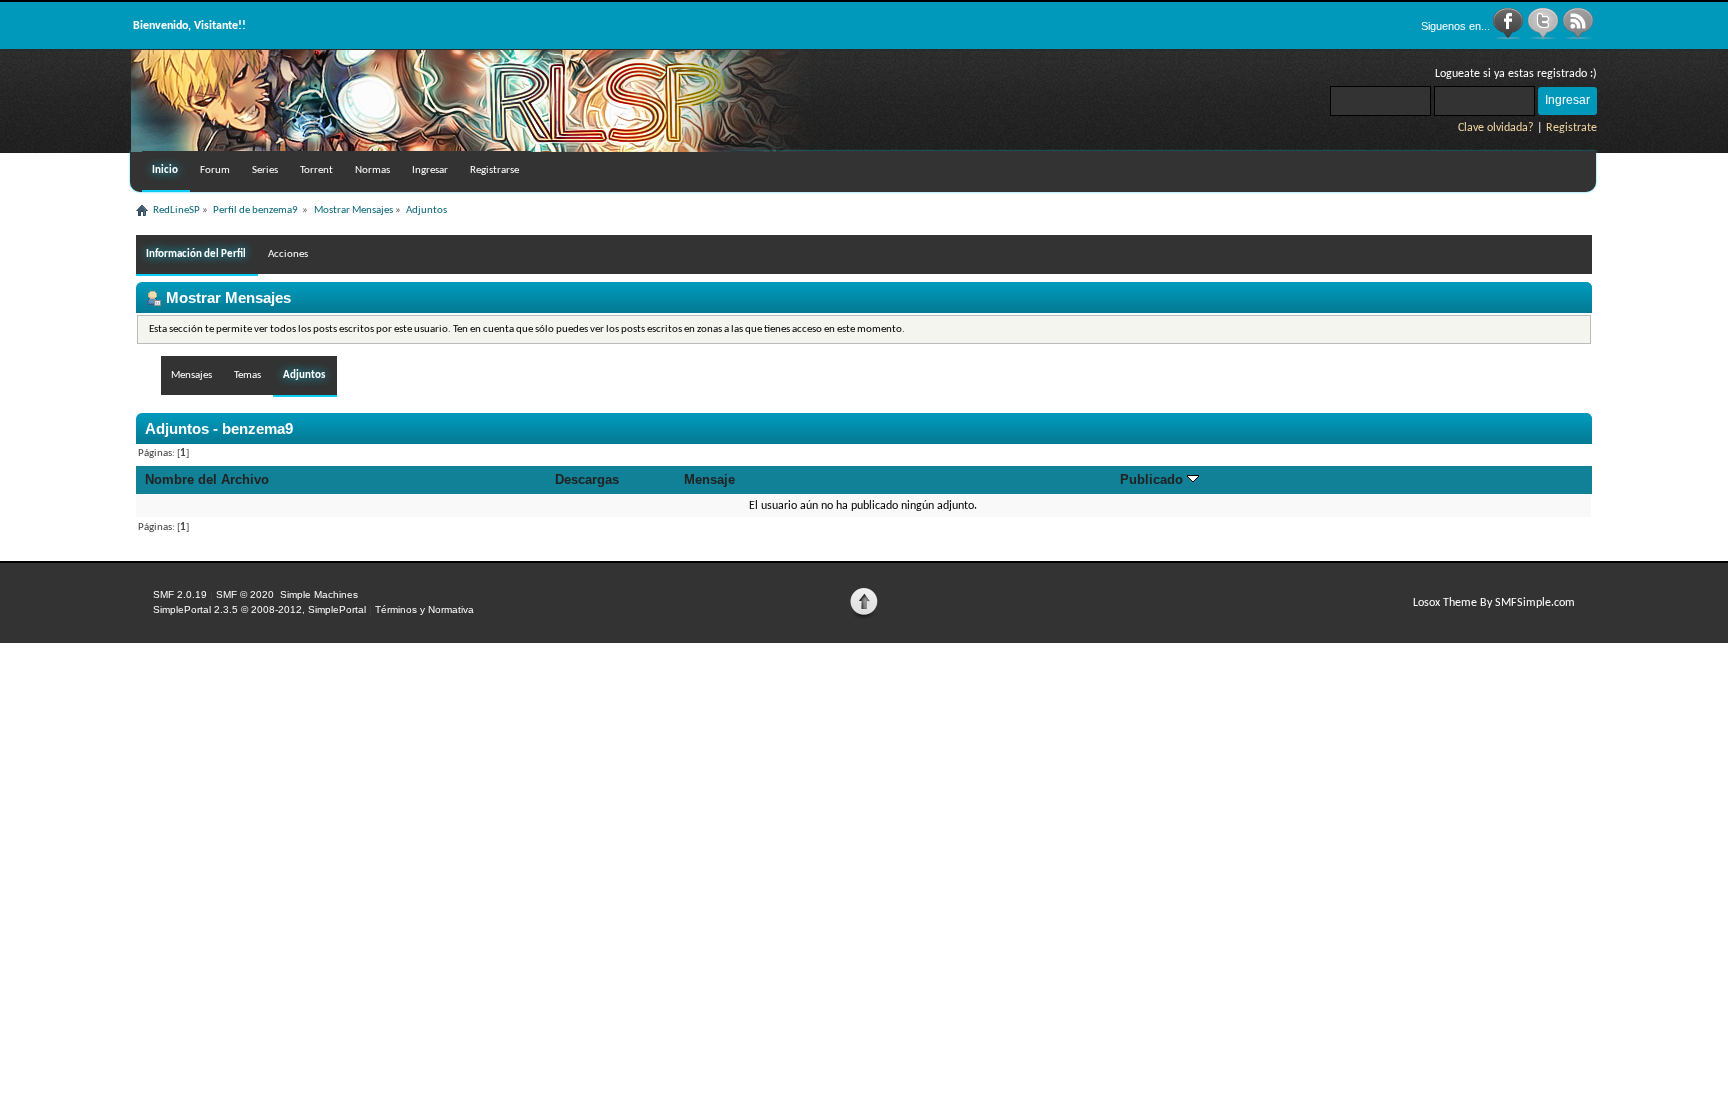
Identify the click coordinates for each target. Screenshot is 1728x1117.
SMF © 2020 (245, 594)
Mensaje (709, 479)
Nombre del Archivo (207, 479)
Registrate (1571, 128)
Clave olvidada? (1496, 128)
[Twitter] (1544, 36)
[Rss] (1578, 36)
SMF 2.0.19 (180, 594)
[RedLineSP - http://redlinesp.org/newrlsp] (471, 148)
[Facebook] (1509, 36)
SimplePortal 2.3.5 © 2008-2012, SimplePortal (259, 609)
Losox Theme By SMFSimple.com (1494, 603)
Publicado (1153, 479)
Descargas (587, 479)
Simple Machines (319, 594)
